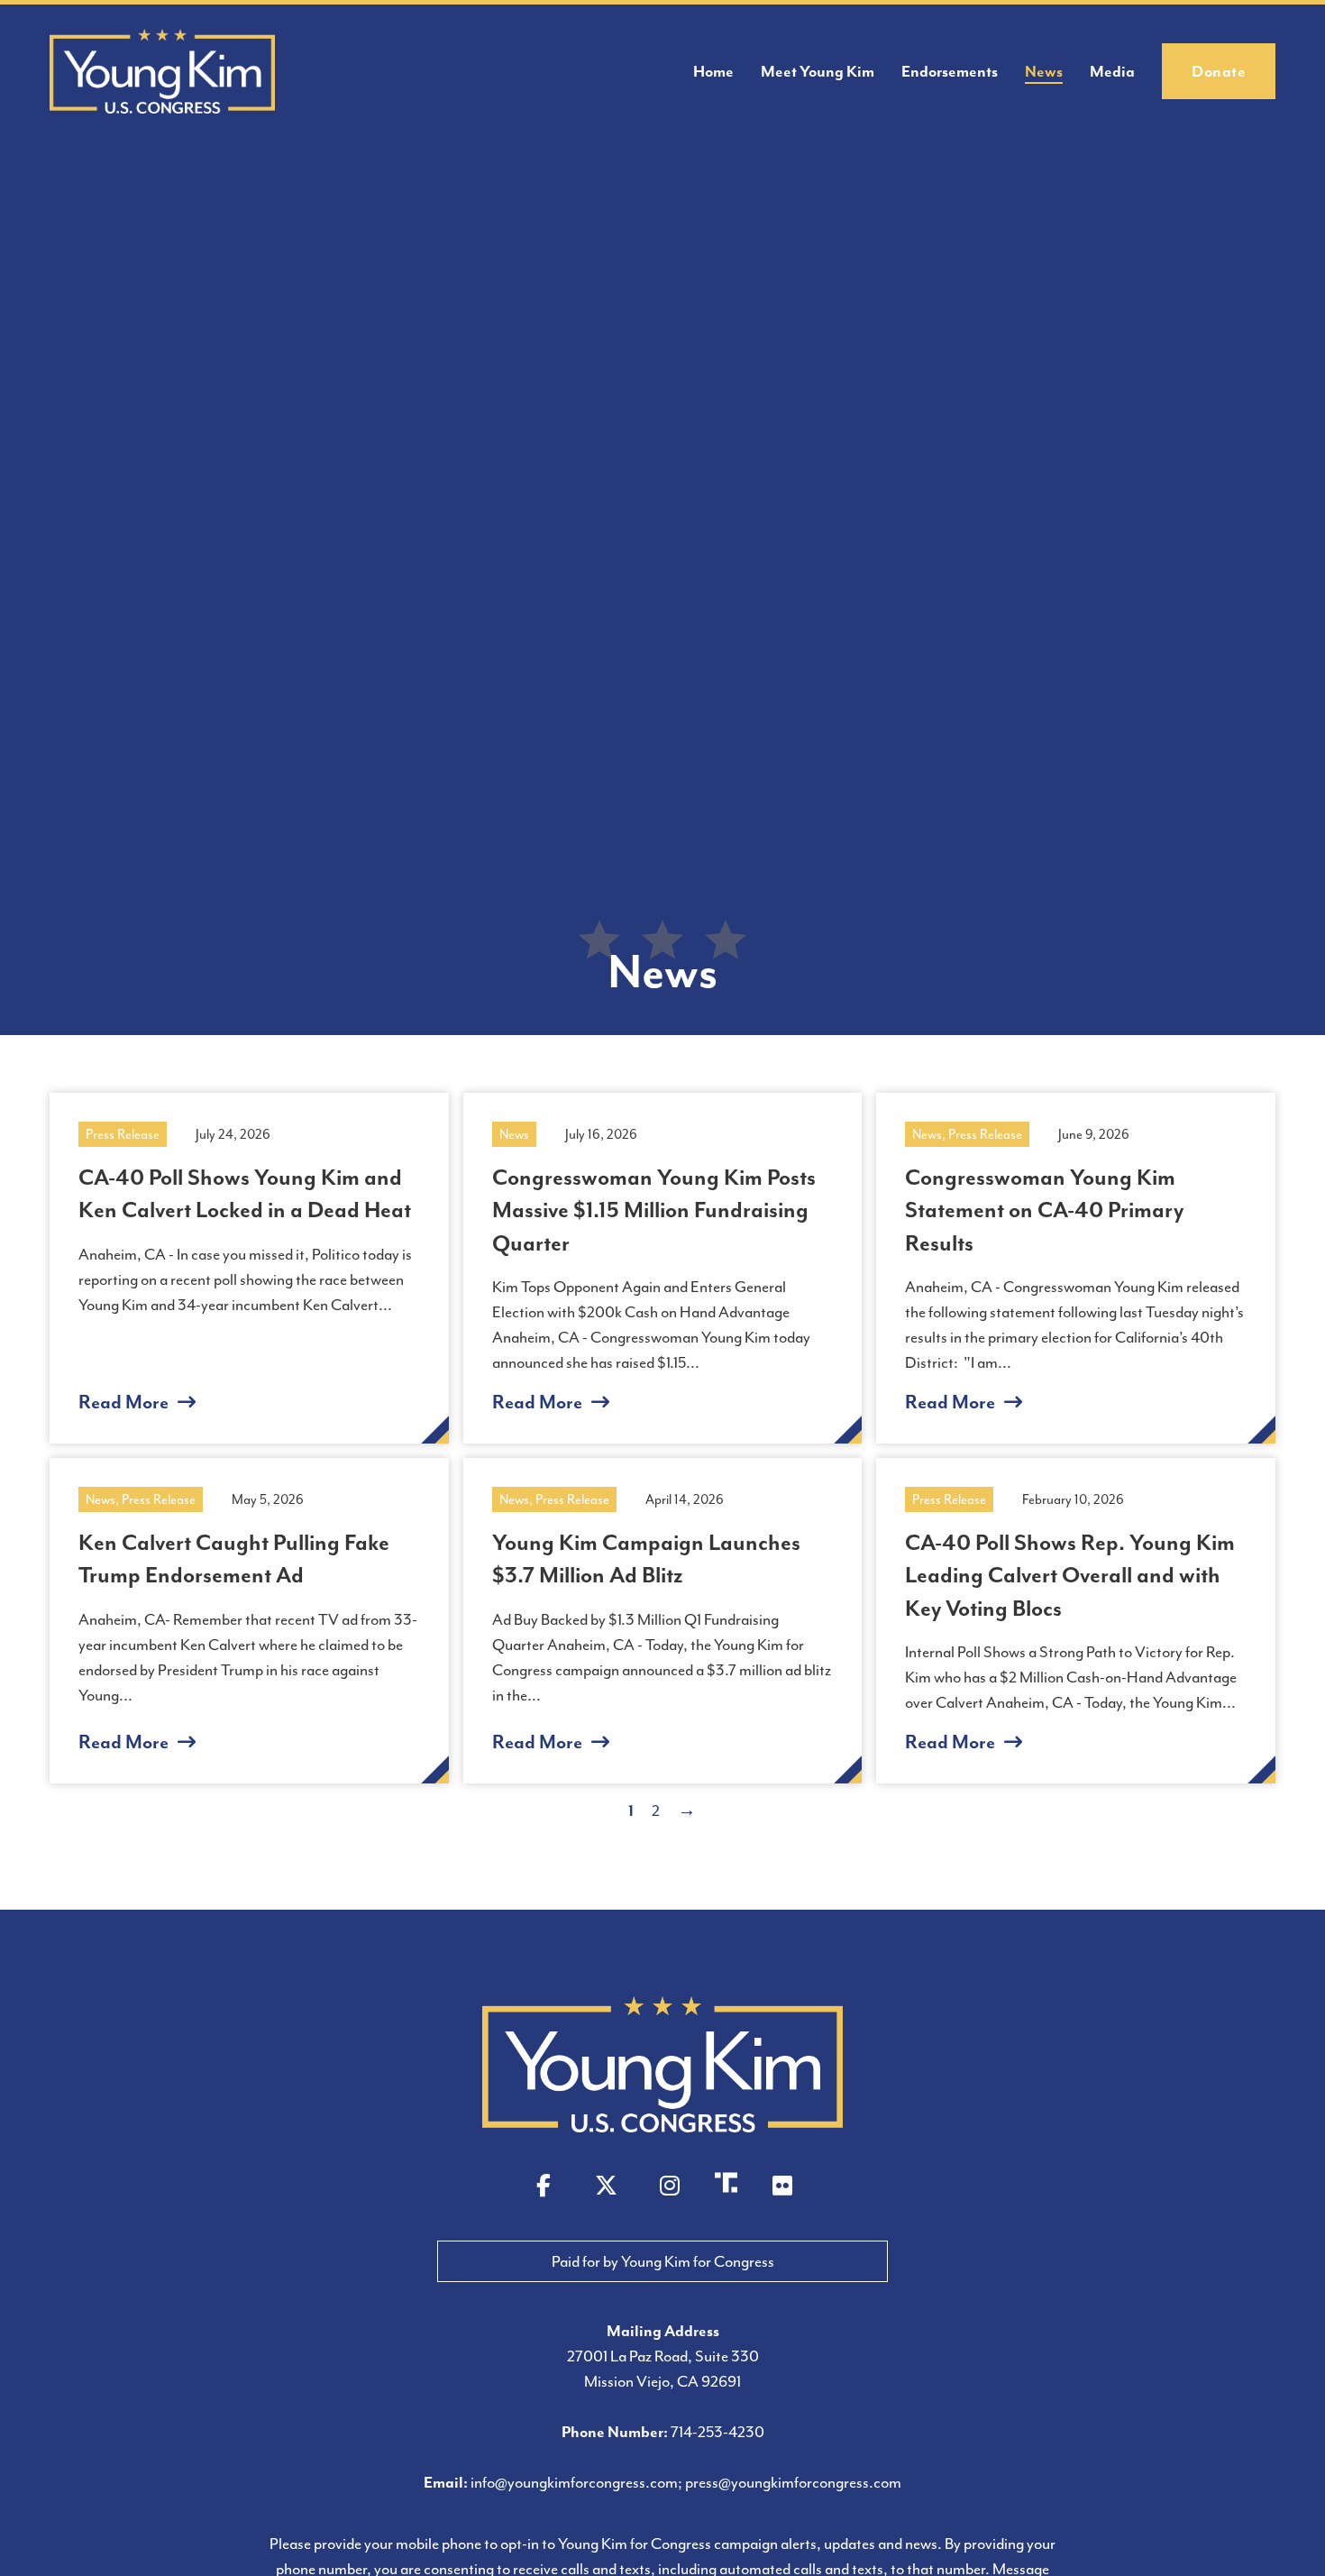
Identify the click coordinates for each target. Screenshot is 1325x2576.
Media (1112, 71)
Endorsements (950, 71)
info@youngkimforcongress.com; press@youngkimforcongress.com (686, 2482)
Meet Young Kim (818, 71)
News (1044, 71)
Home (713, 71)
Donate (1219, 71)
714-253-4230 (717, 2432)
